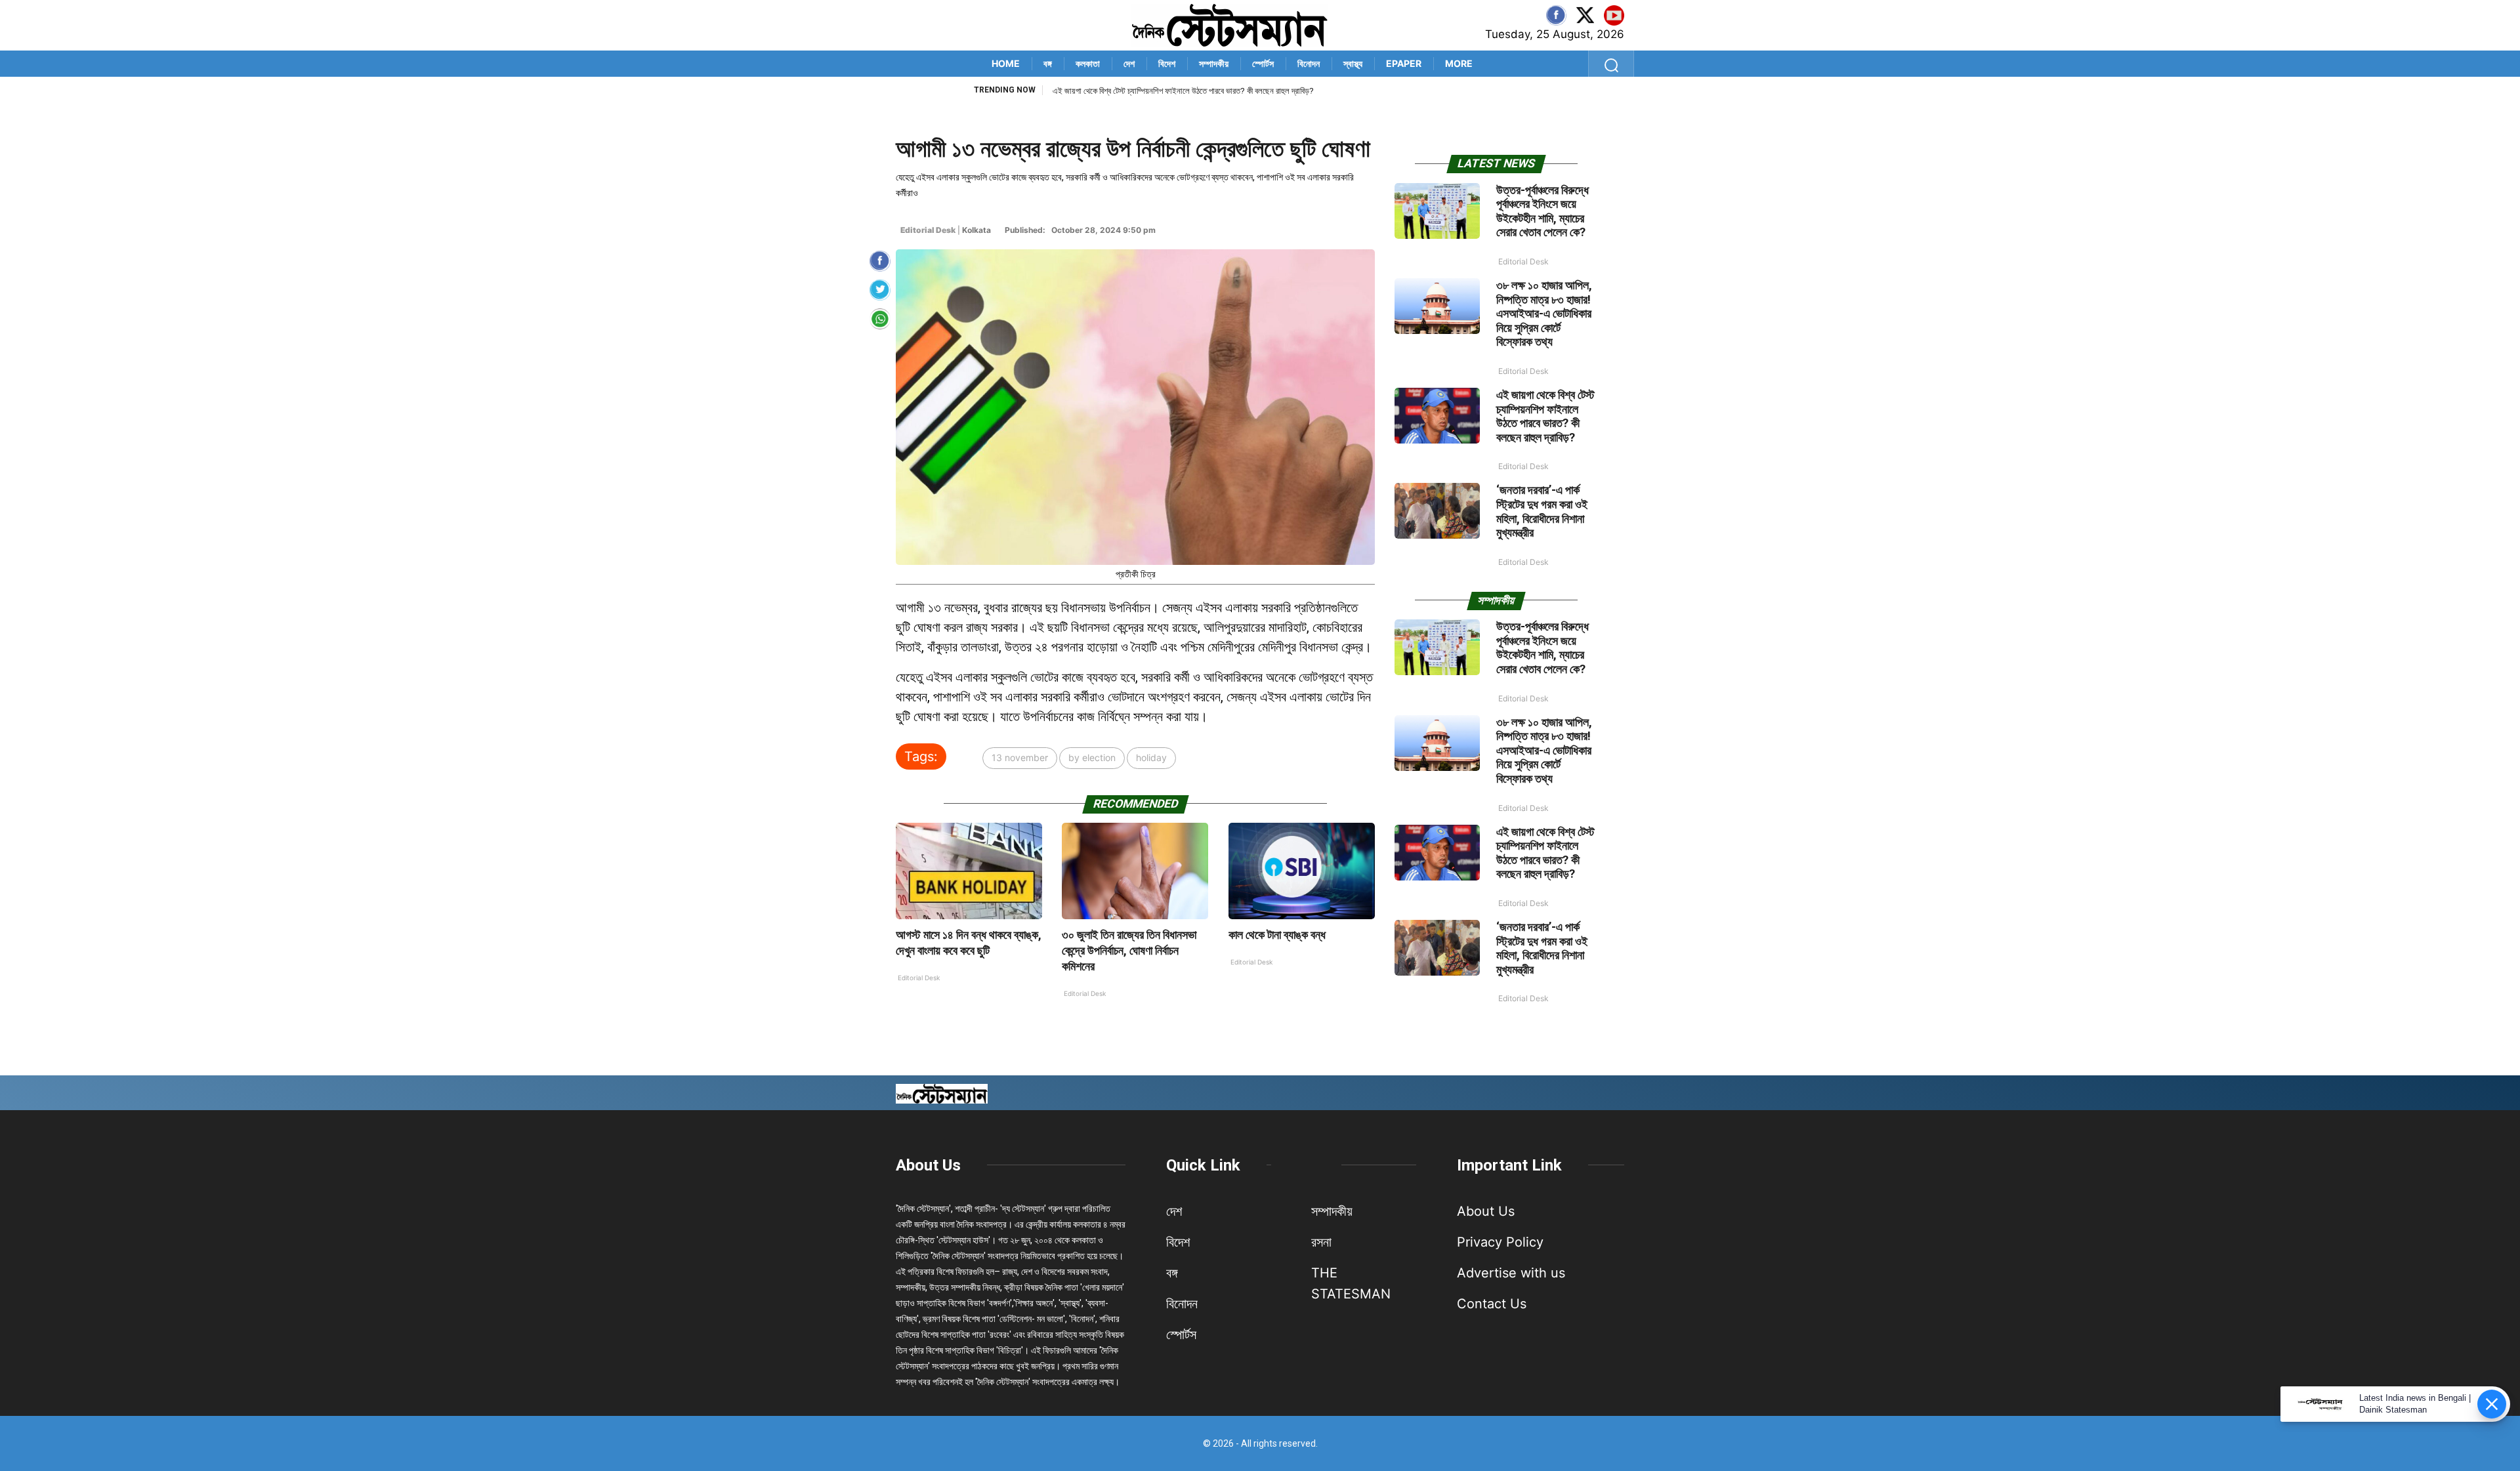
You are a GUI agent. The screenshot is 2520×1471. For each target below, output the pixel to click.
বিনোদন (1309, 63)
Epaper (1404, 63)
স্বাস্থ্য (1353, 63)
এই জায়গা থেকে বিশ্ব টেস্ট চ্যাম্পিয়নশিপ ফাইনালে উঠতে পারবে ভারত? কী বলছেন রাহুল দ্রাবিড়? (1183, 91)
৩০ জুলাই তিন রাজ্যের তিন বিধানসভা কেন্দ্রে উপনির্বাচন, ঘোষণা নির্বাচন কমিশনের (1129, 950)
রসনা (1321, 1242)
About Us (928, 1165)
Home (1006, 63)
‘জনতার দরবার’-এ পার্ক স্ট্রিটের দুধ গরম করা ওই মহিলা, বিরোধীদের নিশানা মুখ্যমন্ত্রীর (1542, 511)
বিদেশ (1167, 63)
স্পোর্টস (1263, 63)
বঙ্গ (1048, 63)
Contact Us (1492, 1304)
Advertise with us (1511, 1273)
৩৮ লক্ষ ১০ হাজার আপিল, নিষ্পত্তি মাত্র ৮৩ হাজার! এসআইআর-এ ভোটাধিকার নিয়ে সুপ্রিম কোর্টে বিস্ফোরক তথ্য (1544, 313)
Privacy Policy (1500, 1242)
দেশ (1129, 63)
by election (1092, 757)
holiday (1151, 757)
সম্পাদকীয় (1214, 63)
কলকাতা (1088, 63)
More (1459, 63)
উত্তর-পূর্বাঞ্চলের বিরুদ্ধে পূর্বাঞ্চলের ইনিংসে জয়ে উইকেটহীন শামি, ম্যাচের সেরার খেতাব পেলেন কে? (1543, 211)
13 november (1020, 757)
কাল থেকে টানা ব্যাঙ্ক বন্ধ (1277, 935)
